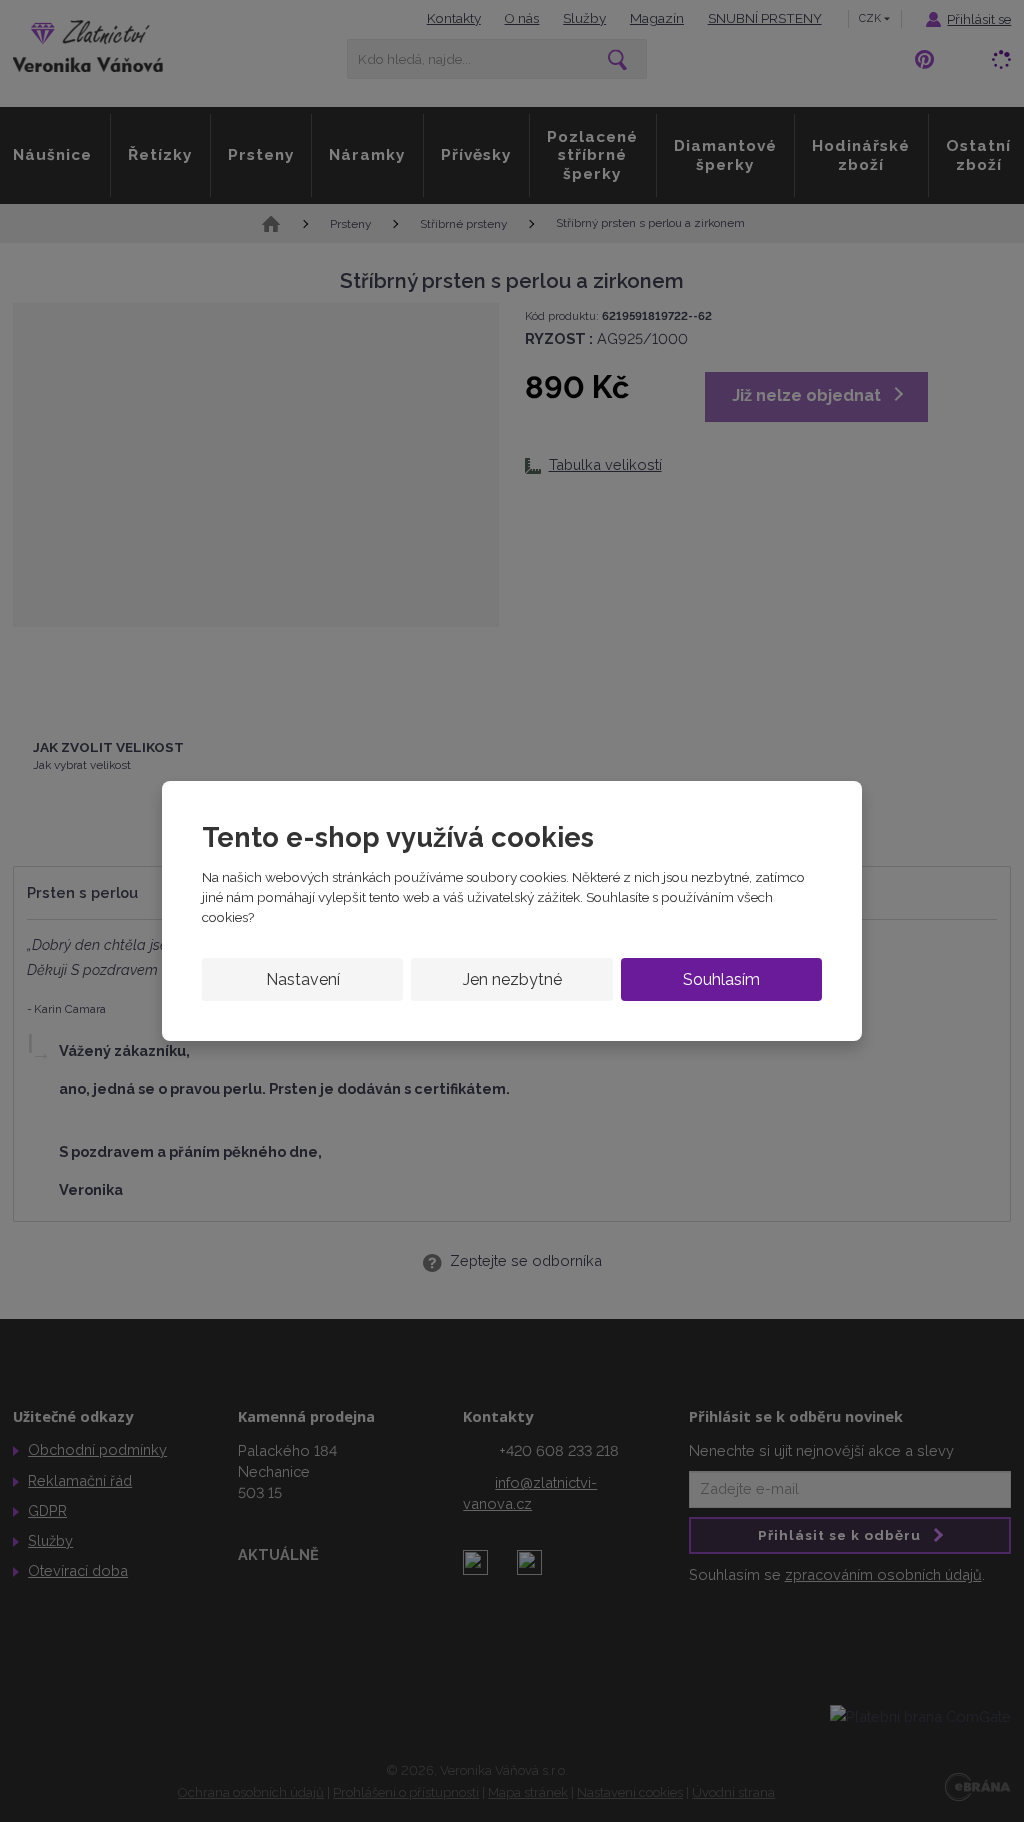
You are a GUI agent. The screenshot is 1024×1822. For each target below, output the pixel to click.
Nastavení (303, 979)
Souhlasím (721, 979)
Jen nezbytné (512, 979)
